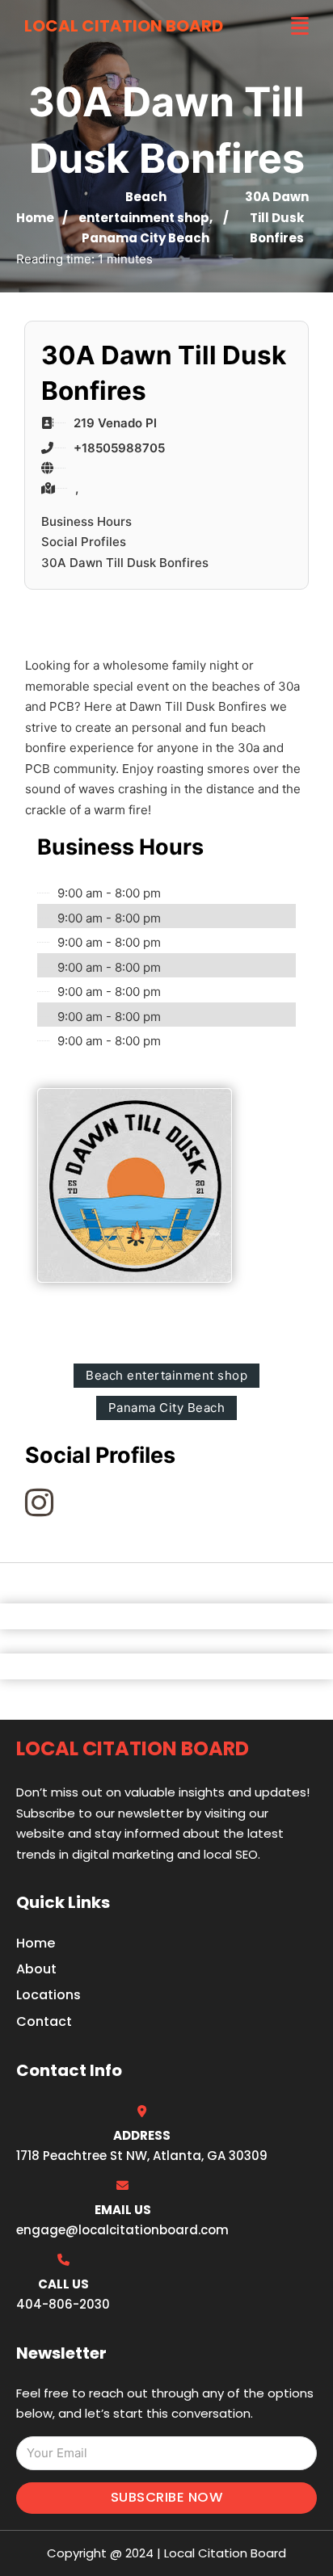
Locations (48, 1995)
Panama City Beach (145, 238)
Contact (44, 2021)
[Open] (300, 26)
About (36, 1969)
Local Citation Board (124, 26)
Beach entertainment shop (166, 1375)
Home (35, 218)
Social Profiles (84, 542)
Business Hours (86, 521)
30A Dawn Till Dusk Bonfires (125, 563)
